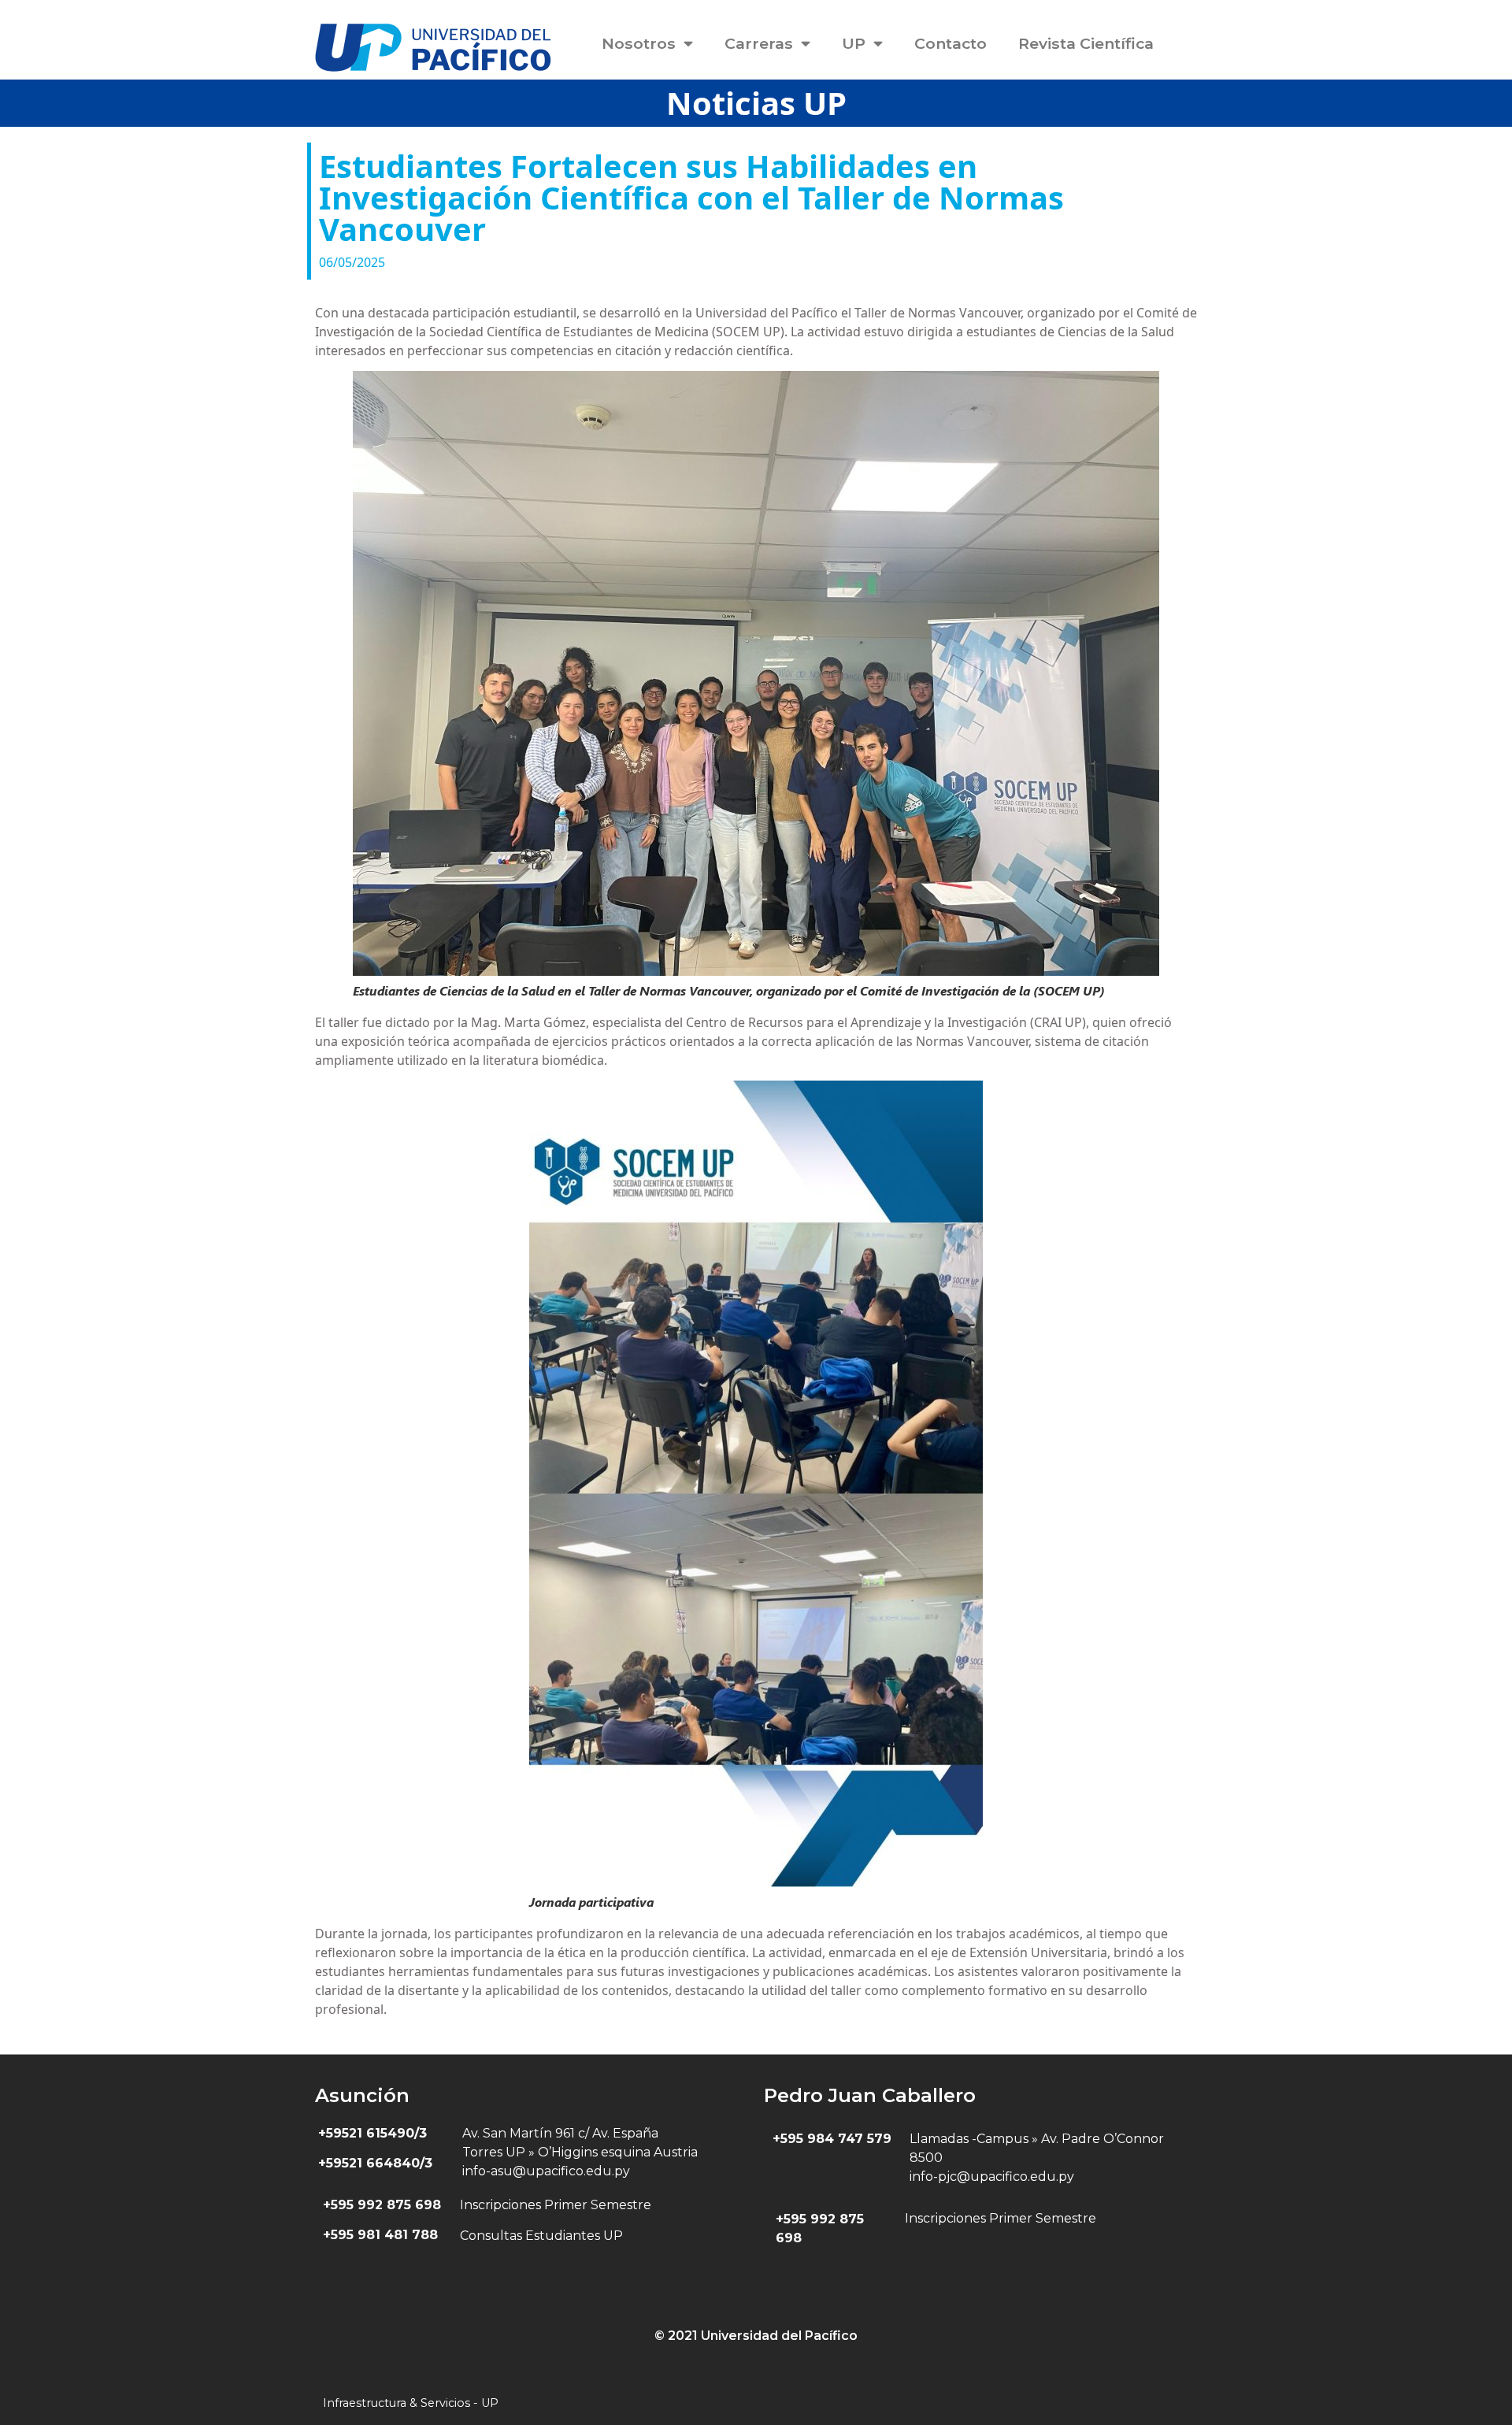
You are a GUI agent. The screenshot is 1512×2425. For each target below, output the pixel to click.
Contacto (951, 43)
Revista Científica (1086, 43)
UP (854, 43)
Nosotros (639, 43)
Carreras (759, 43)
